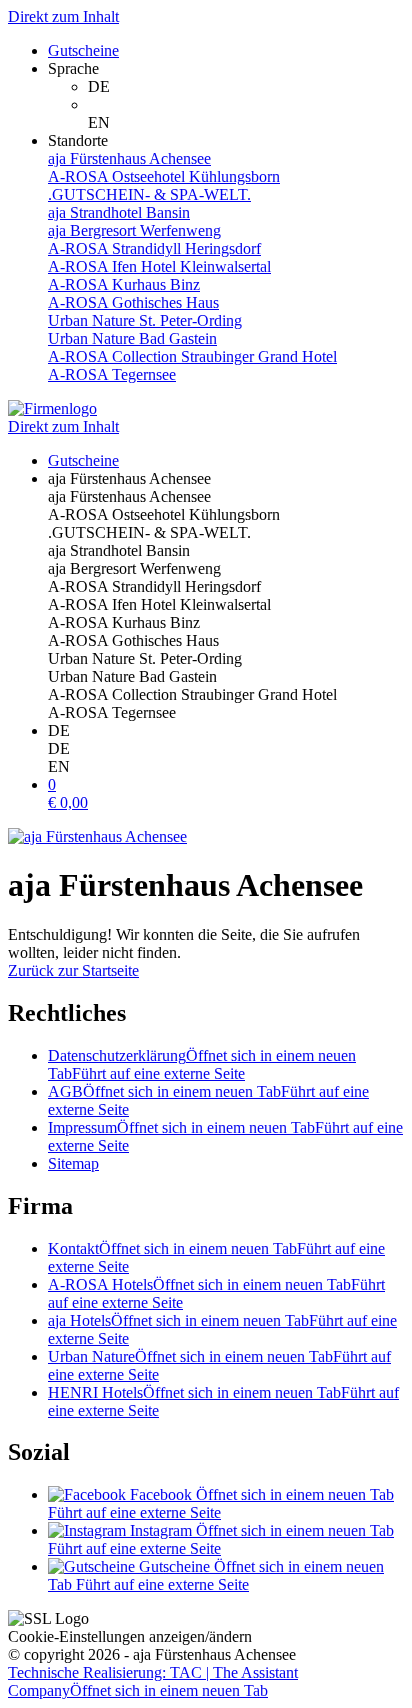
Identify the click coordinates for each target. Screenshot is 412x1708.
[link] (246, 87)
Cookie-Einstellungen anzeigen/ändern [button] (130, 1636)
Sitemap (73, 1163)
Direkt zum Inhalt (63, 16)
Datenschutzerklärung (202, 1064)
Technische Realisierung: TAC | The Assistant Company (153, 1681)
